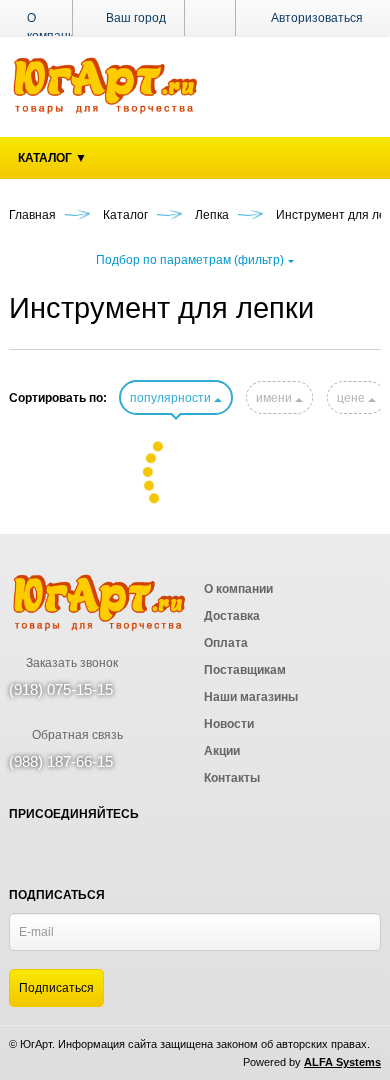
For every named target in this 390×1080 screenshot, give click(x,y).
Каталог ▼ (52, 158)
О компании (54, 27)
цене (352, 398)
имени (275, 398)
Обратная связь (76, 735)
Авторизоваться (317, 18)
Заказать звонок (70, 663)
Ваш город (134, 18)
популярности (172, 398)
